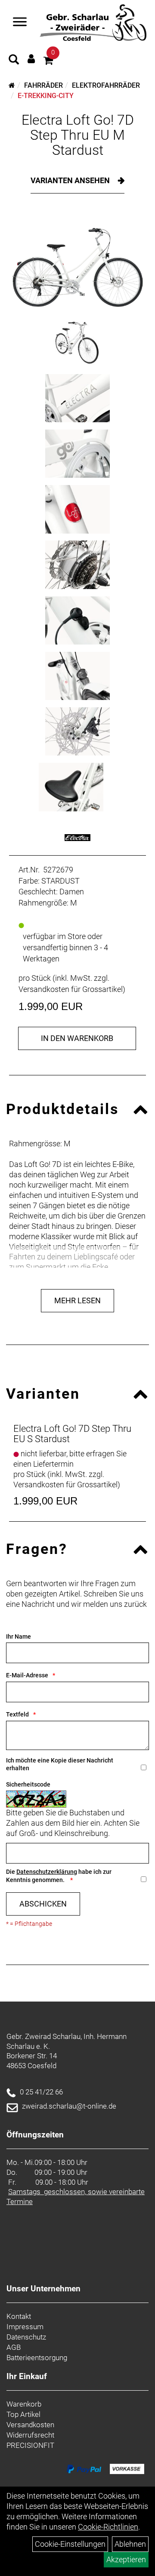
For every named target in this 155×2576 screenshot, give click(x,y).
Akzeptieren (126, 2559)
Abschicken (43, 1904)
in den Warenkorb (77, 1038)
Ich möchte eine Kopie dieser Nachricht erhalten (60, 1764)
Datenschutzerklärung (47, 1872)
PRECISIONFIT (30, 2445)
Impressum (25, 2327)
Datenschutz (26, 2337)
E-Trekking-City (46, 96)
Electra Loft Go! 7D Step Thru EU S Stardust (72, 1434)
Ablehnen (130, 2544)
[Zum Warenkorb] (48, 62)
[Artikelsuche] (14, 61)
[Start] (12, 85)
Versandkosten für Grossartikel (71, 989)
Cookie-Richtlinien (108, 2527)
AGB (14, 2347)
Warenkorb (24, 2404)
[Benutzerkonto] (31, 59)
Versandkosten (30, 2425)
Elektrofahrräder (106, 85)
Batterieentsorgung (37, 2358)
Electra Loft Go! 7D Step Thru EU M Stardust (78, 135)
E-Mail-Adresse (27, 1675)
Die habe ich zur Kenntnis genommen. (59, 1876)
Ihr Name (19, 1636)
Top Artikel (23, 2414)
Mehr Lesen (77, 1300)
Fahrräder (43, 85)
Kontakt (19, 2316)
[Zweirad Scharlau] (93, 23)
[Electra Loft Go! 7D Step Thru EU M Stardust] (77, 262)
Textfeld (17, 1714)
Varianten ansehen (71, 180)
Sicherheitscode (28, 1784)
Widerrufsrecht (30, 2435)
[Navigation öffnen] (20, 23)
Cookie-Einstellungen (70, 2544)
